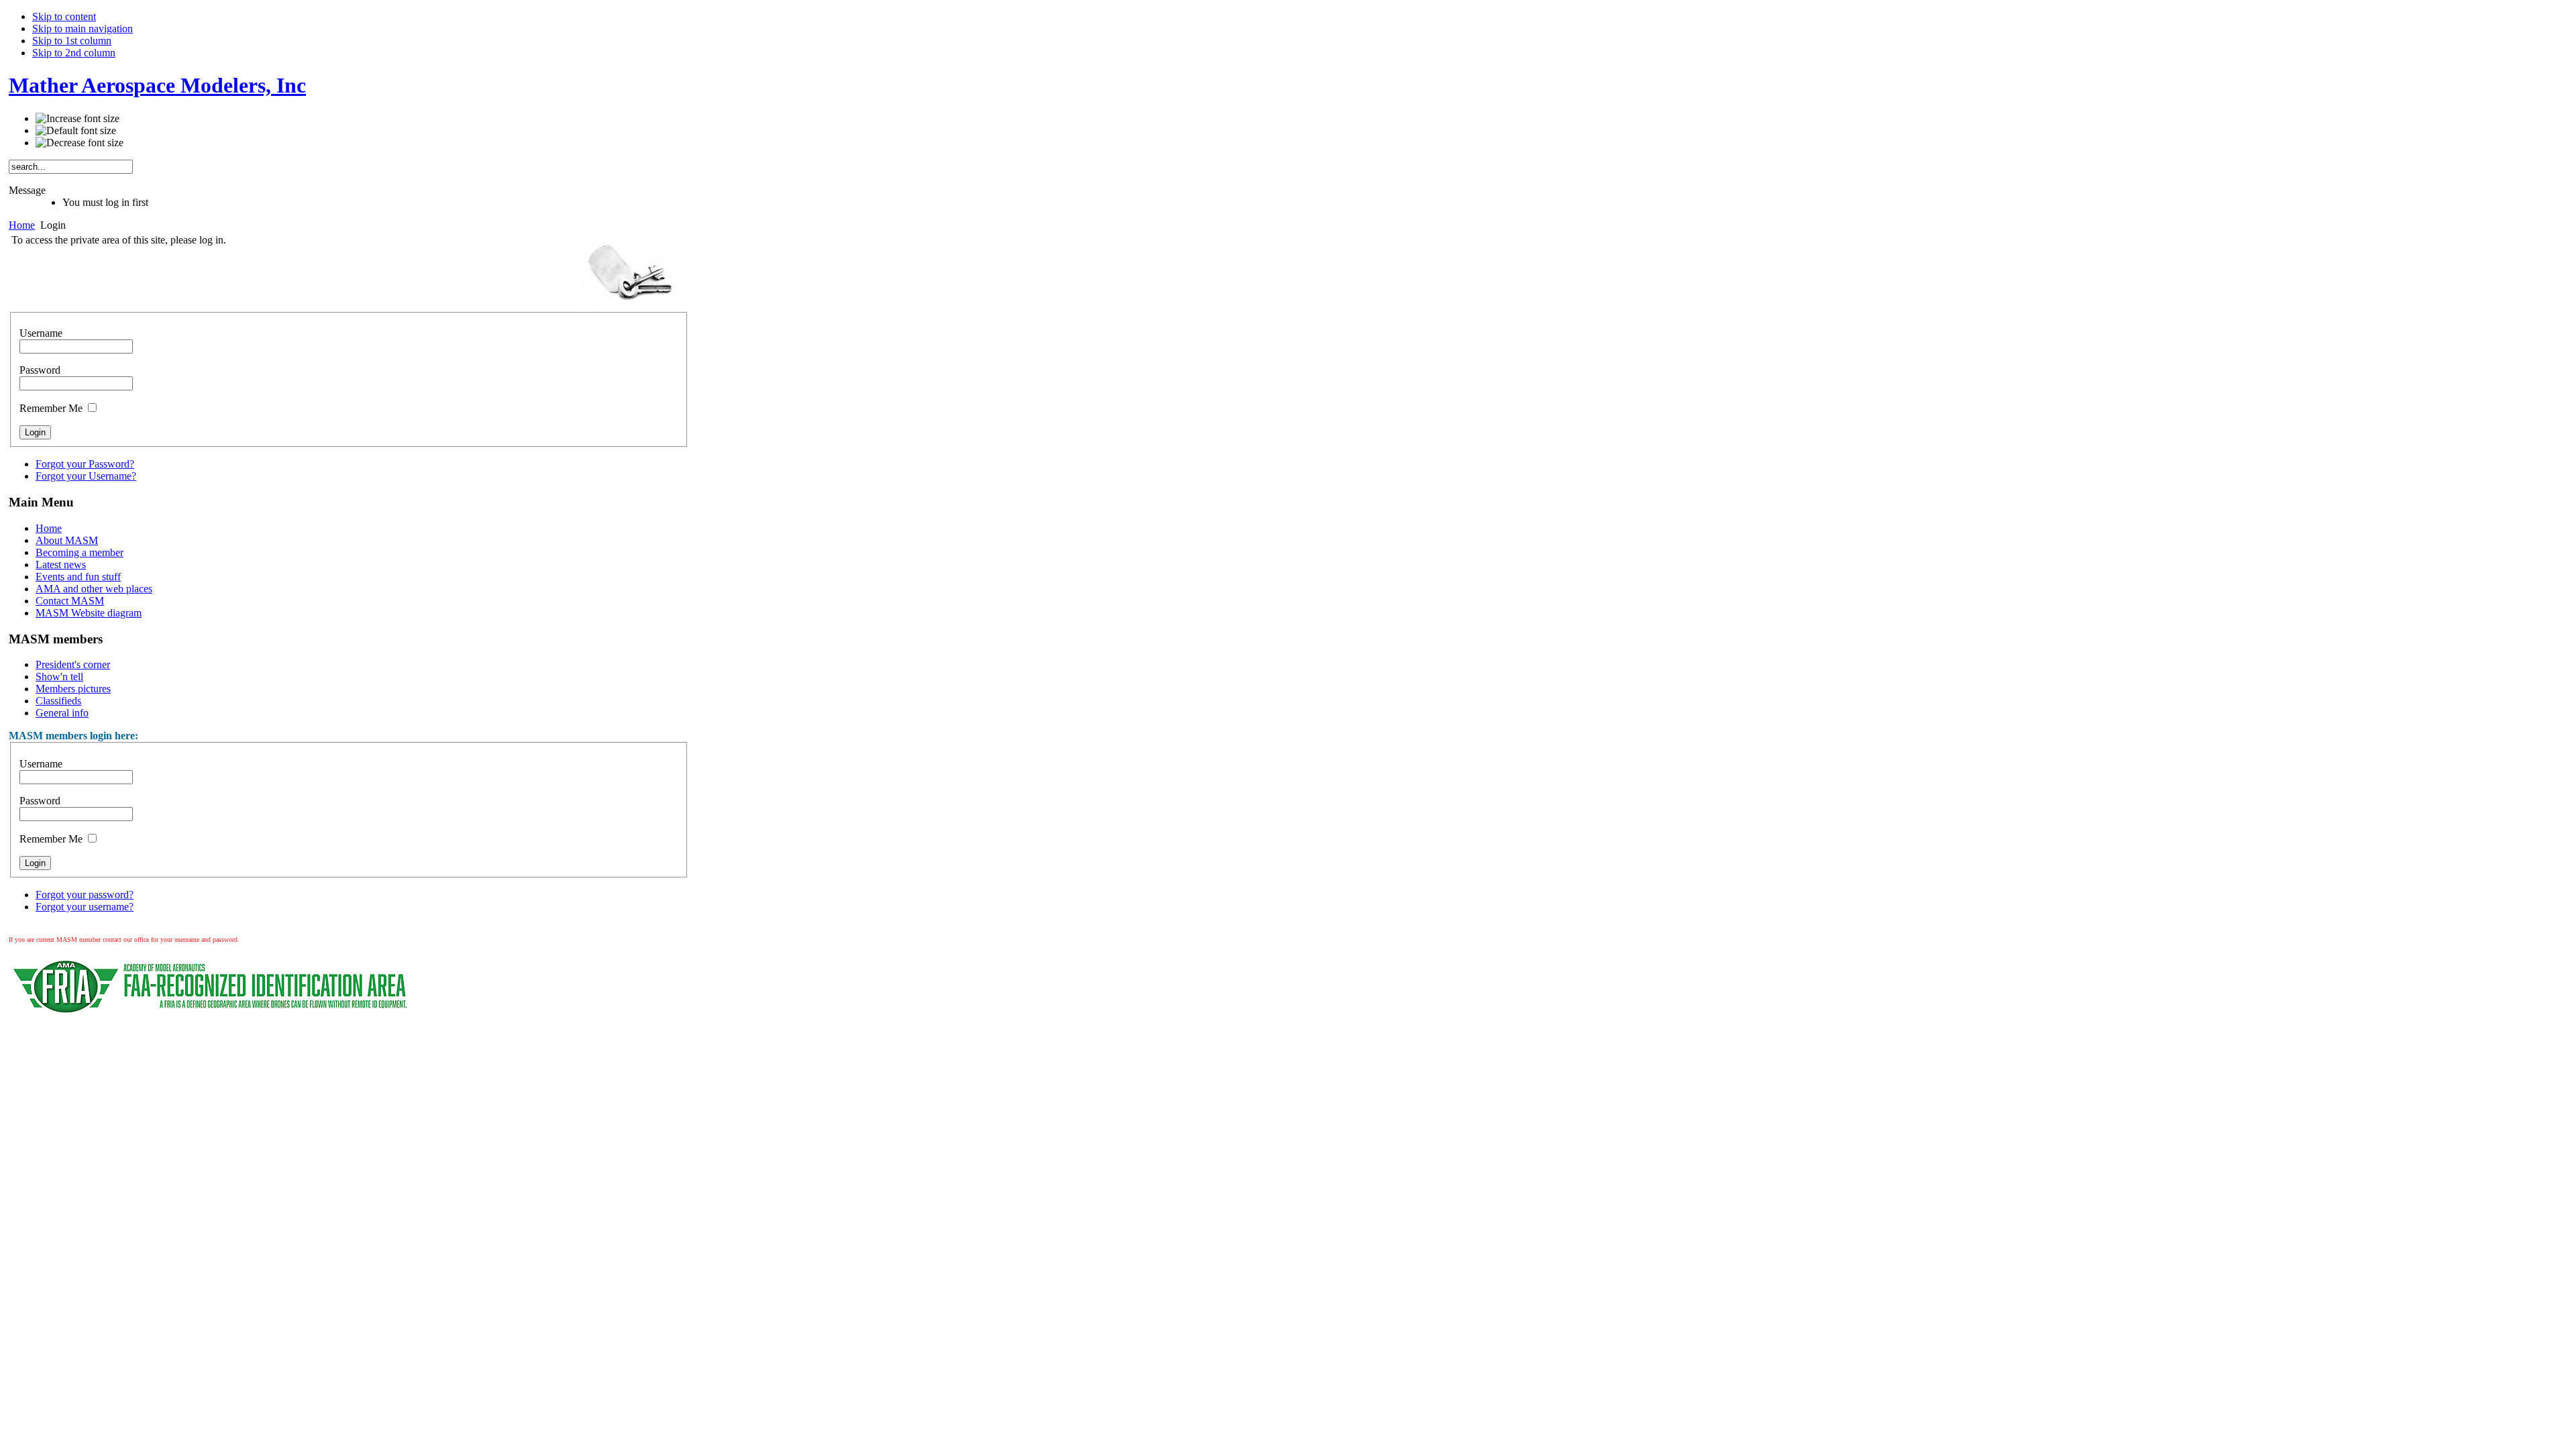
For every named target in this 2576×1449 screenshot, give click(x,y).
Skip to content (64, 16)
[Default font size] (76, 131)
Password (40, 370)
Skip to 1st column (72, 41)
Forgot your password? (85, 895)
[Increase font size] (77, 119)
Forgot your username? (85, 907)
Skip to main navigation (83, 29)
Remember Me (51, 408)
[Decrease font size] (79, 143)
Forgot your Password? (85, 464)
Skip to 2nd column (74, 53)
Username (41, 333)
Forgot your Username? (86, 476)
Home (22, 225)
